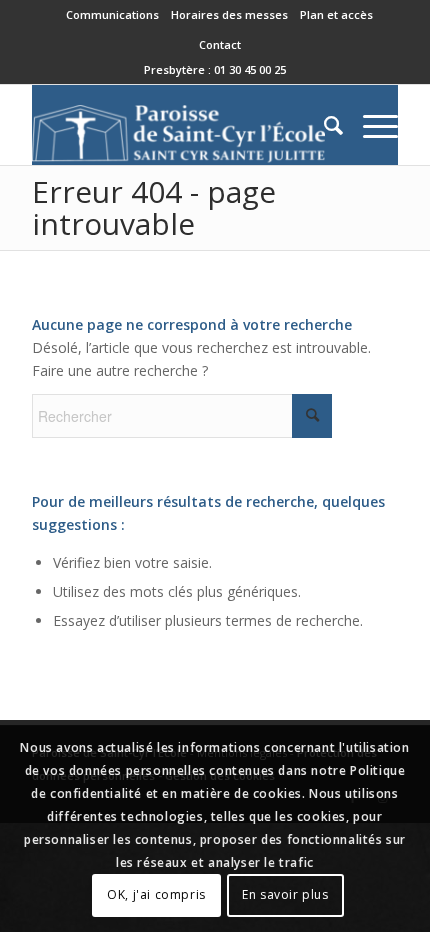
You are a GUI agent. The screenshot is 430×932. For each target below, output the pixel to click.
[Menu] (370, 125)
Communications (112, 14)
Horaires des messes (229, 14)
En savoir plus (285, 894)
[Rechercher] (323, 125)
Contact (220, 44)
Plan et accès (336, 14)
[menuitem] (113, 15)
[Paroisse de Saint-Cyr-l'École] (178, 125)
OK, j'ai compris (156, 894)
